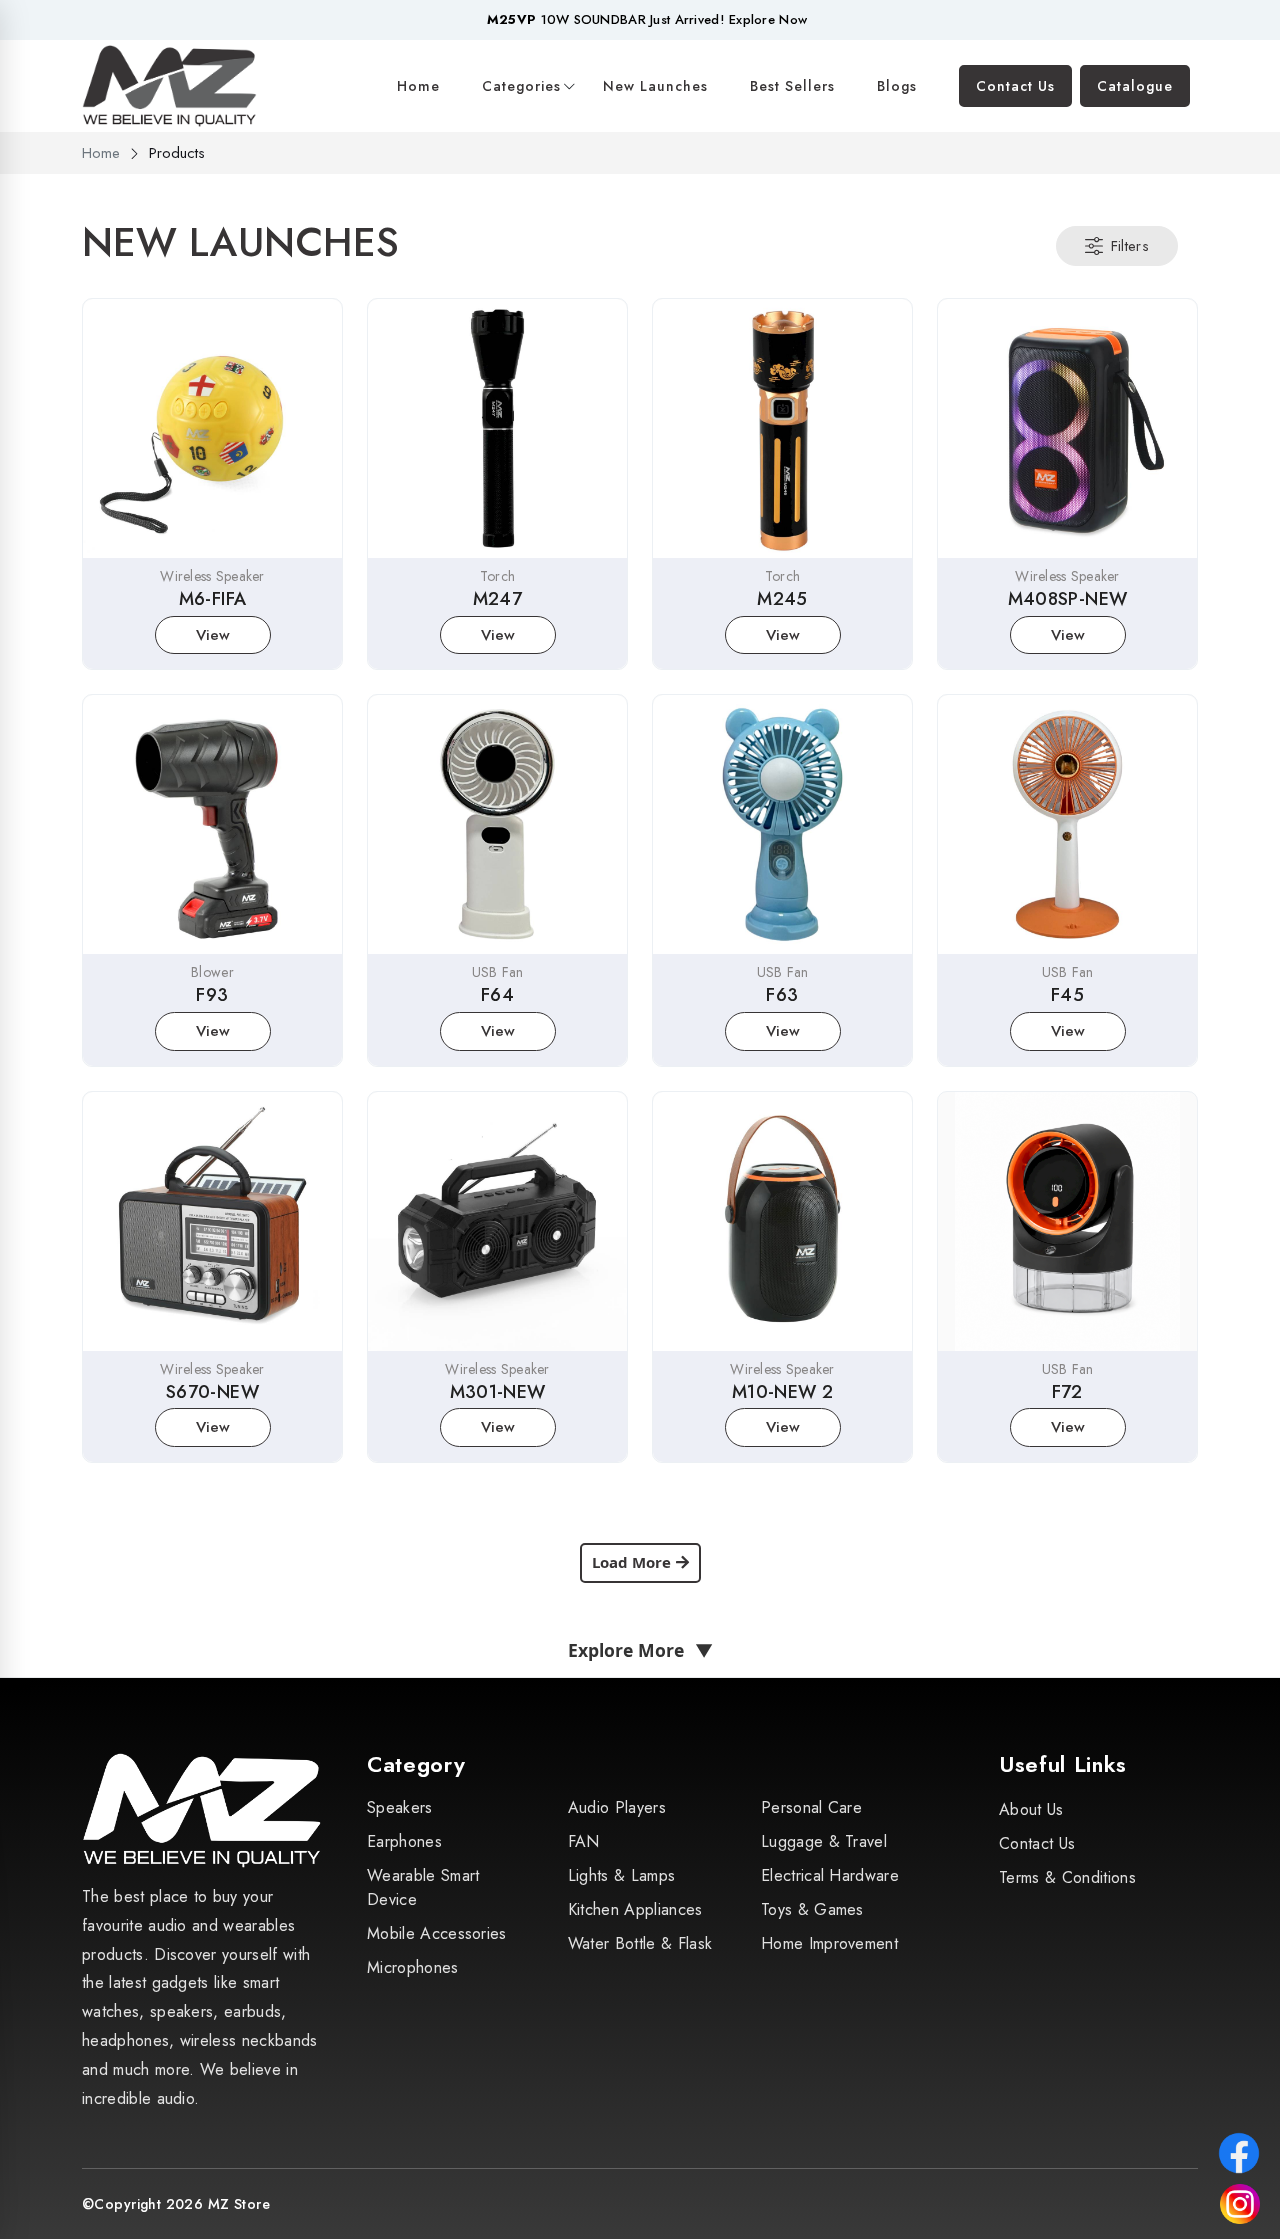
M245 (782, 599)
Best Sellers (792, 86)
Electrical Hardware (830, 1875)
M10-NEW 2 (782, 1392)
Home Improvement (829, 1943)
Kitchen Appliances (635, 1909)
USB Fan (498, 972)
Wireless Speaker (212, 576)
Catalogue (1135, 86)
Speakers (400, 1807)
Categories (521, 86)
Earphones (404, 1841)
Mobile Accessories (437, 1933)
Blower (212, 972)
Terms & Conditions (1067, 1877)
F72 (1067, 1392)
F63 (782, 995)
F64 (497, 995)
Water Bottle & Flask (640, 1943)
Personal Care (811, 1807)
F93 (212, 995)
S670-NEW (212, 1392)
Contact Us (1015, 86)
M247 (497, 599)
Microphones (413, 1967)
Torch (497, 576)
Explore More (640, 1650)
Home (418, 86)
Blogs (897, 86)
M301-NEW (498, 1392)
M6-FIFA (213, 599)
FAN (584, 1841)
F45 (1067, 995)
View (213, 635)
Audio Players (617, 1807)
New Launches (655, 86)
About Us (1031, 1809)
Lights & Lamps (621, 1875)
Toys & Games (812, 1909)
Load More (631, 1562)
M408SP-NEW (1068, 599)
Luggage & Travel (824, 1841)
